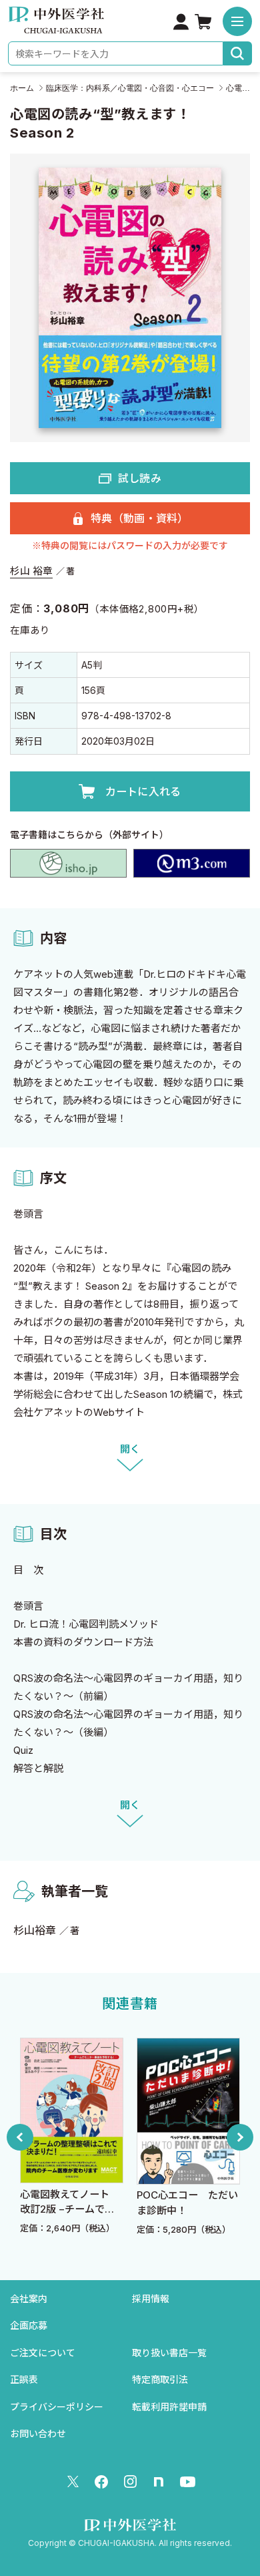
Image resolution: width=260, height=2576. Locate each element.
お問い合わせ (38, 2433)
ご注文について (43, 2353)
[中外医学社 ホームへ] (56, 24)
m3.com (192, 863)
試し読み (140, 478)
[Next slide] (240, 2137)
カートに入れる (143, 791)
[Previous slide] (20, 2137)
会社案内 (29, 2298)
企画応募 (29, 2325)
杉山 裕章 (31, 571)
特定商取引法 (160, 2379)
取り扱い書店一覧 (169, 2353)
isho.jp (68, 863)
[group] (111, 2137)
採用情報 (151, 2298)
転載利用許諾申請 (169, 2407)
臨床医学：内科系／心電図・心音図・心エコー (130, 88)
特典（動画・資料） (140, 518)
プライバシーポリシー (57, 2407)
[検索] (238, 53)
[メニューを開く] (237, 21)
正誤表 (24, 2379)
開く (130, 1449)
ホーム (22, 88)
